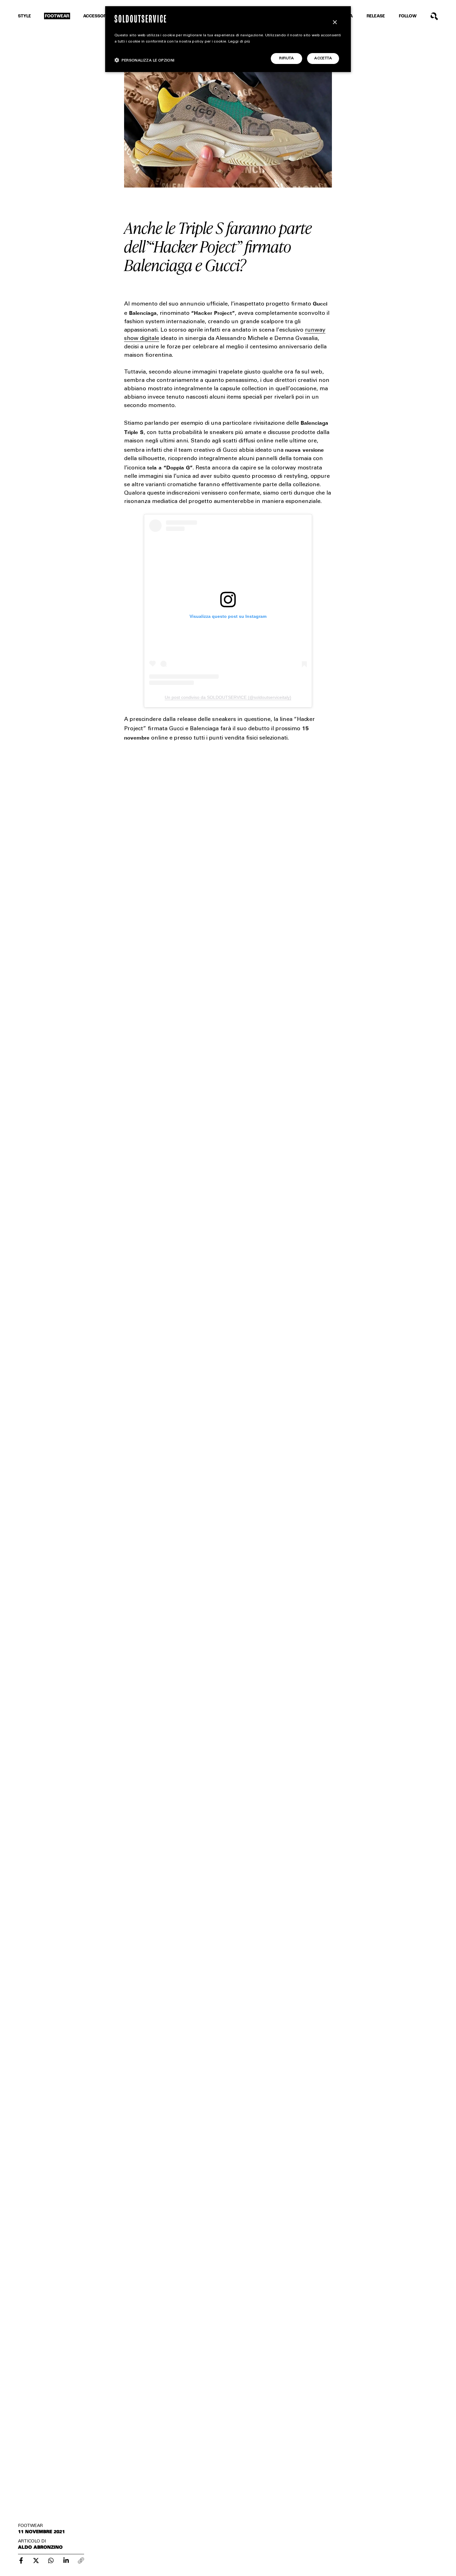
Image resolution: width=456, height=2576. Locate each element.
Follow (408, 16)
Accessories (98, 16)
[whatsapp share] (51, 2560)
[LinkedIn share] (66, 2560)
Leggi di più (239, 42)
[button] (145, 60)
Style (25, 16)
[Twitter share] (36, 2560)
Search (434, 16)
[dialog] (228, 39)
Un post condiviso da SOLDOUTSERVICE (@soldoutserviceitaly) (228, 697)
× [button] (335, 23)
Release (376, 16)
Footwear (57, 16)
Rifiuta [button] (286, 58)
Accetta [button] (323, 58)
